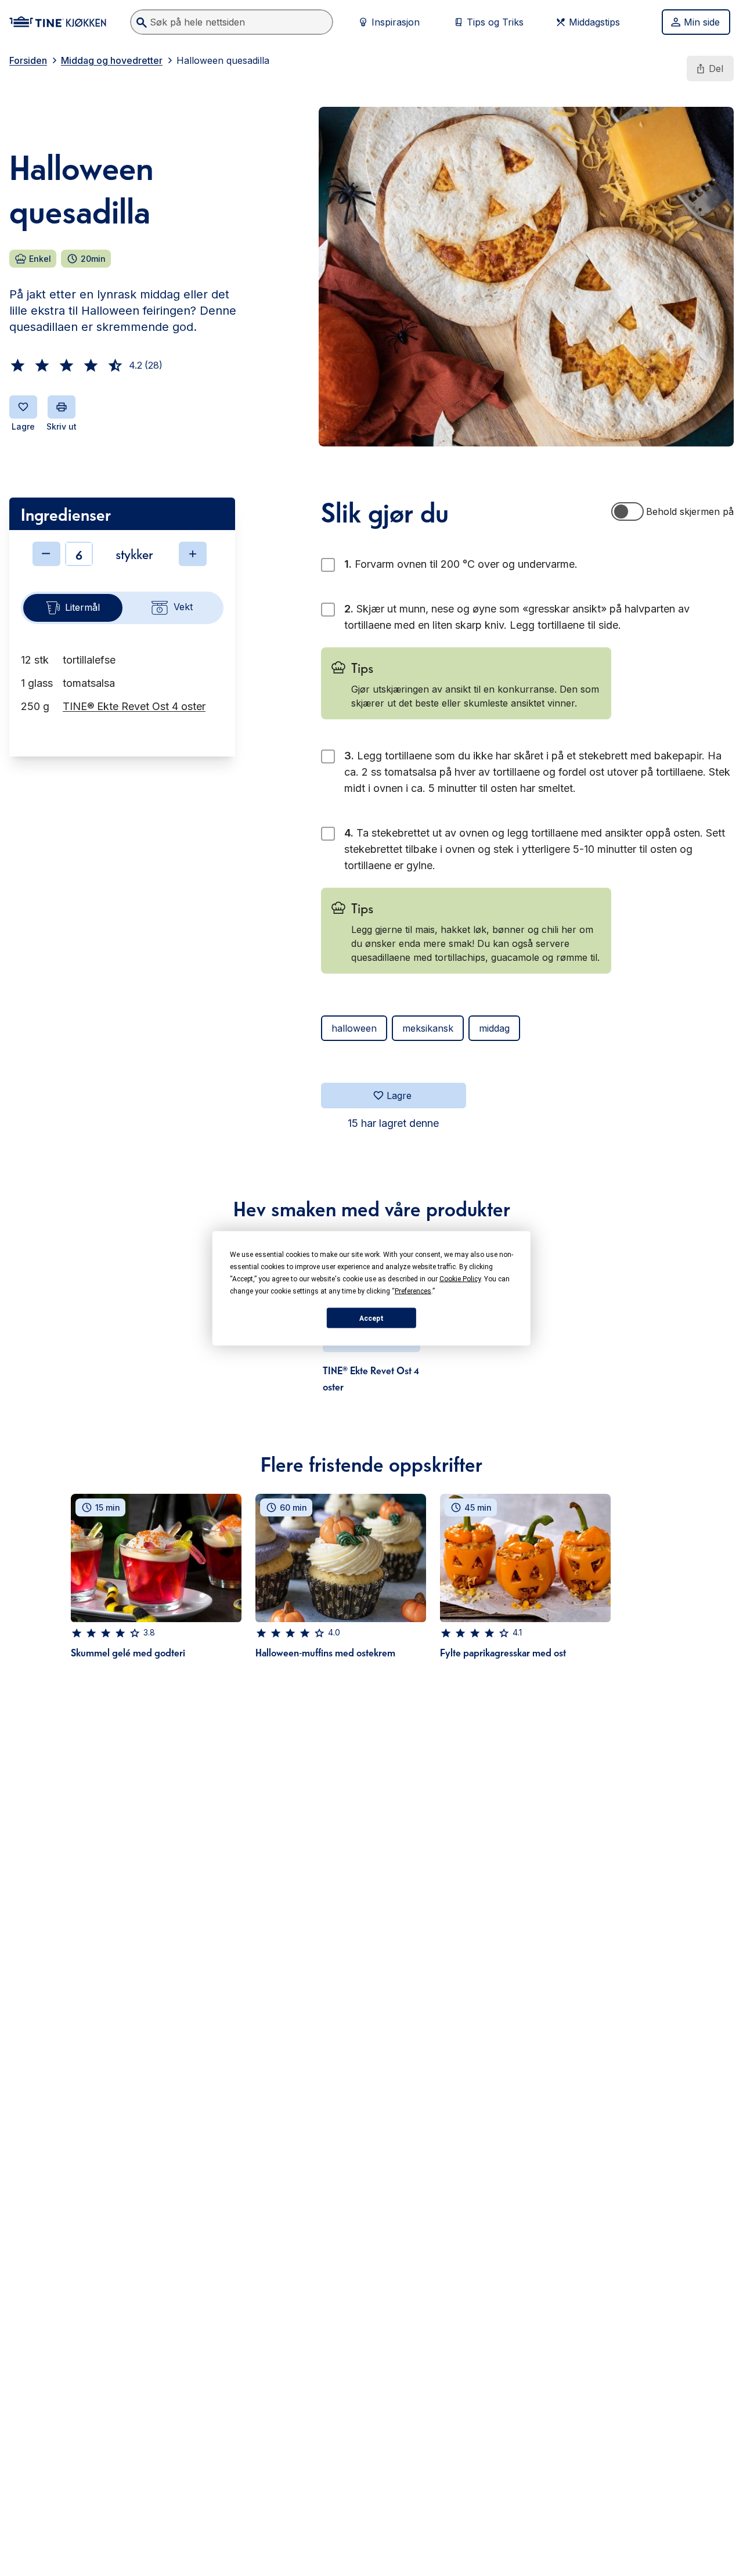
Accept (371, 1318)
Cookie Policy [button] (460, 1278)
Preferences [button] (413, 1291)
